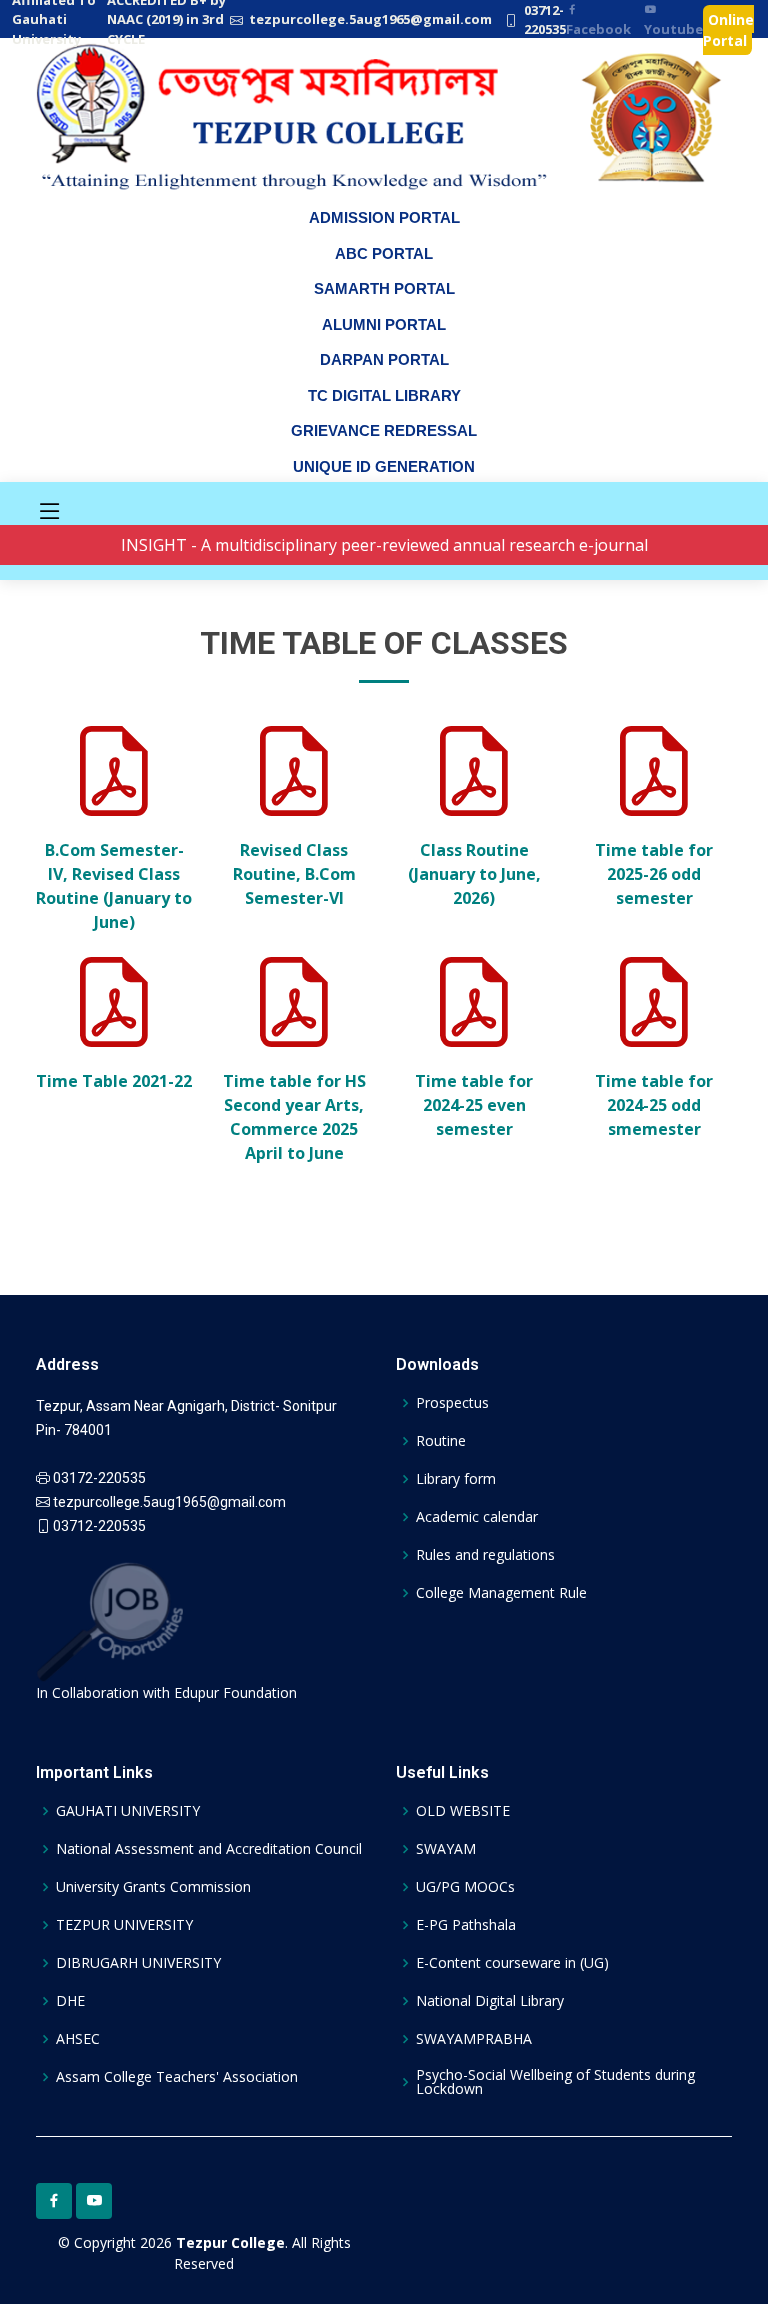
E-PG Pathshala (466, 1925)
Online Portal (728, 29)
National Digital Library (490, 2001)
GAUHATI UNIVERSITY (128, 1811)
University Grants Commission (153, 1887)
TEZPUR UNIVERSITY (124, 1925)
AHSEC (78, 2039)
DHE (70, 2001)
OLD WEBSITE (463, 1811)
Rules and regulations (485, 1555)
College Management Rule (501, 1593)
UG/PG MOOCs (465, 1887)
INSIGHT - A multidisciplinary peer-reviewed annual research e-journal (384, 545)
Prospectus (452, 1403)
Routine (441, 1441)
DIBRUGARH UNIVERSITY (138, 1963)
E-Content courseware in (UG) (512, 1963)
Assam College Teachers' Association (177, 2077)
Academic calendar (477, 1517)
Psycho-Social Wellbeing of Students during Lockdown (555, 2082)
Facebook (598, 29)
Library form (456, 1479)
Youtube (673, 29)
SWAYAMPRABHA (474, 2039)
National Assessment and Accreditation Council (209, 1849)
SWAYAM (446, 1849)
